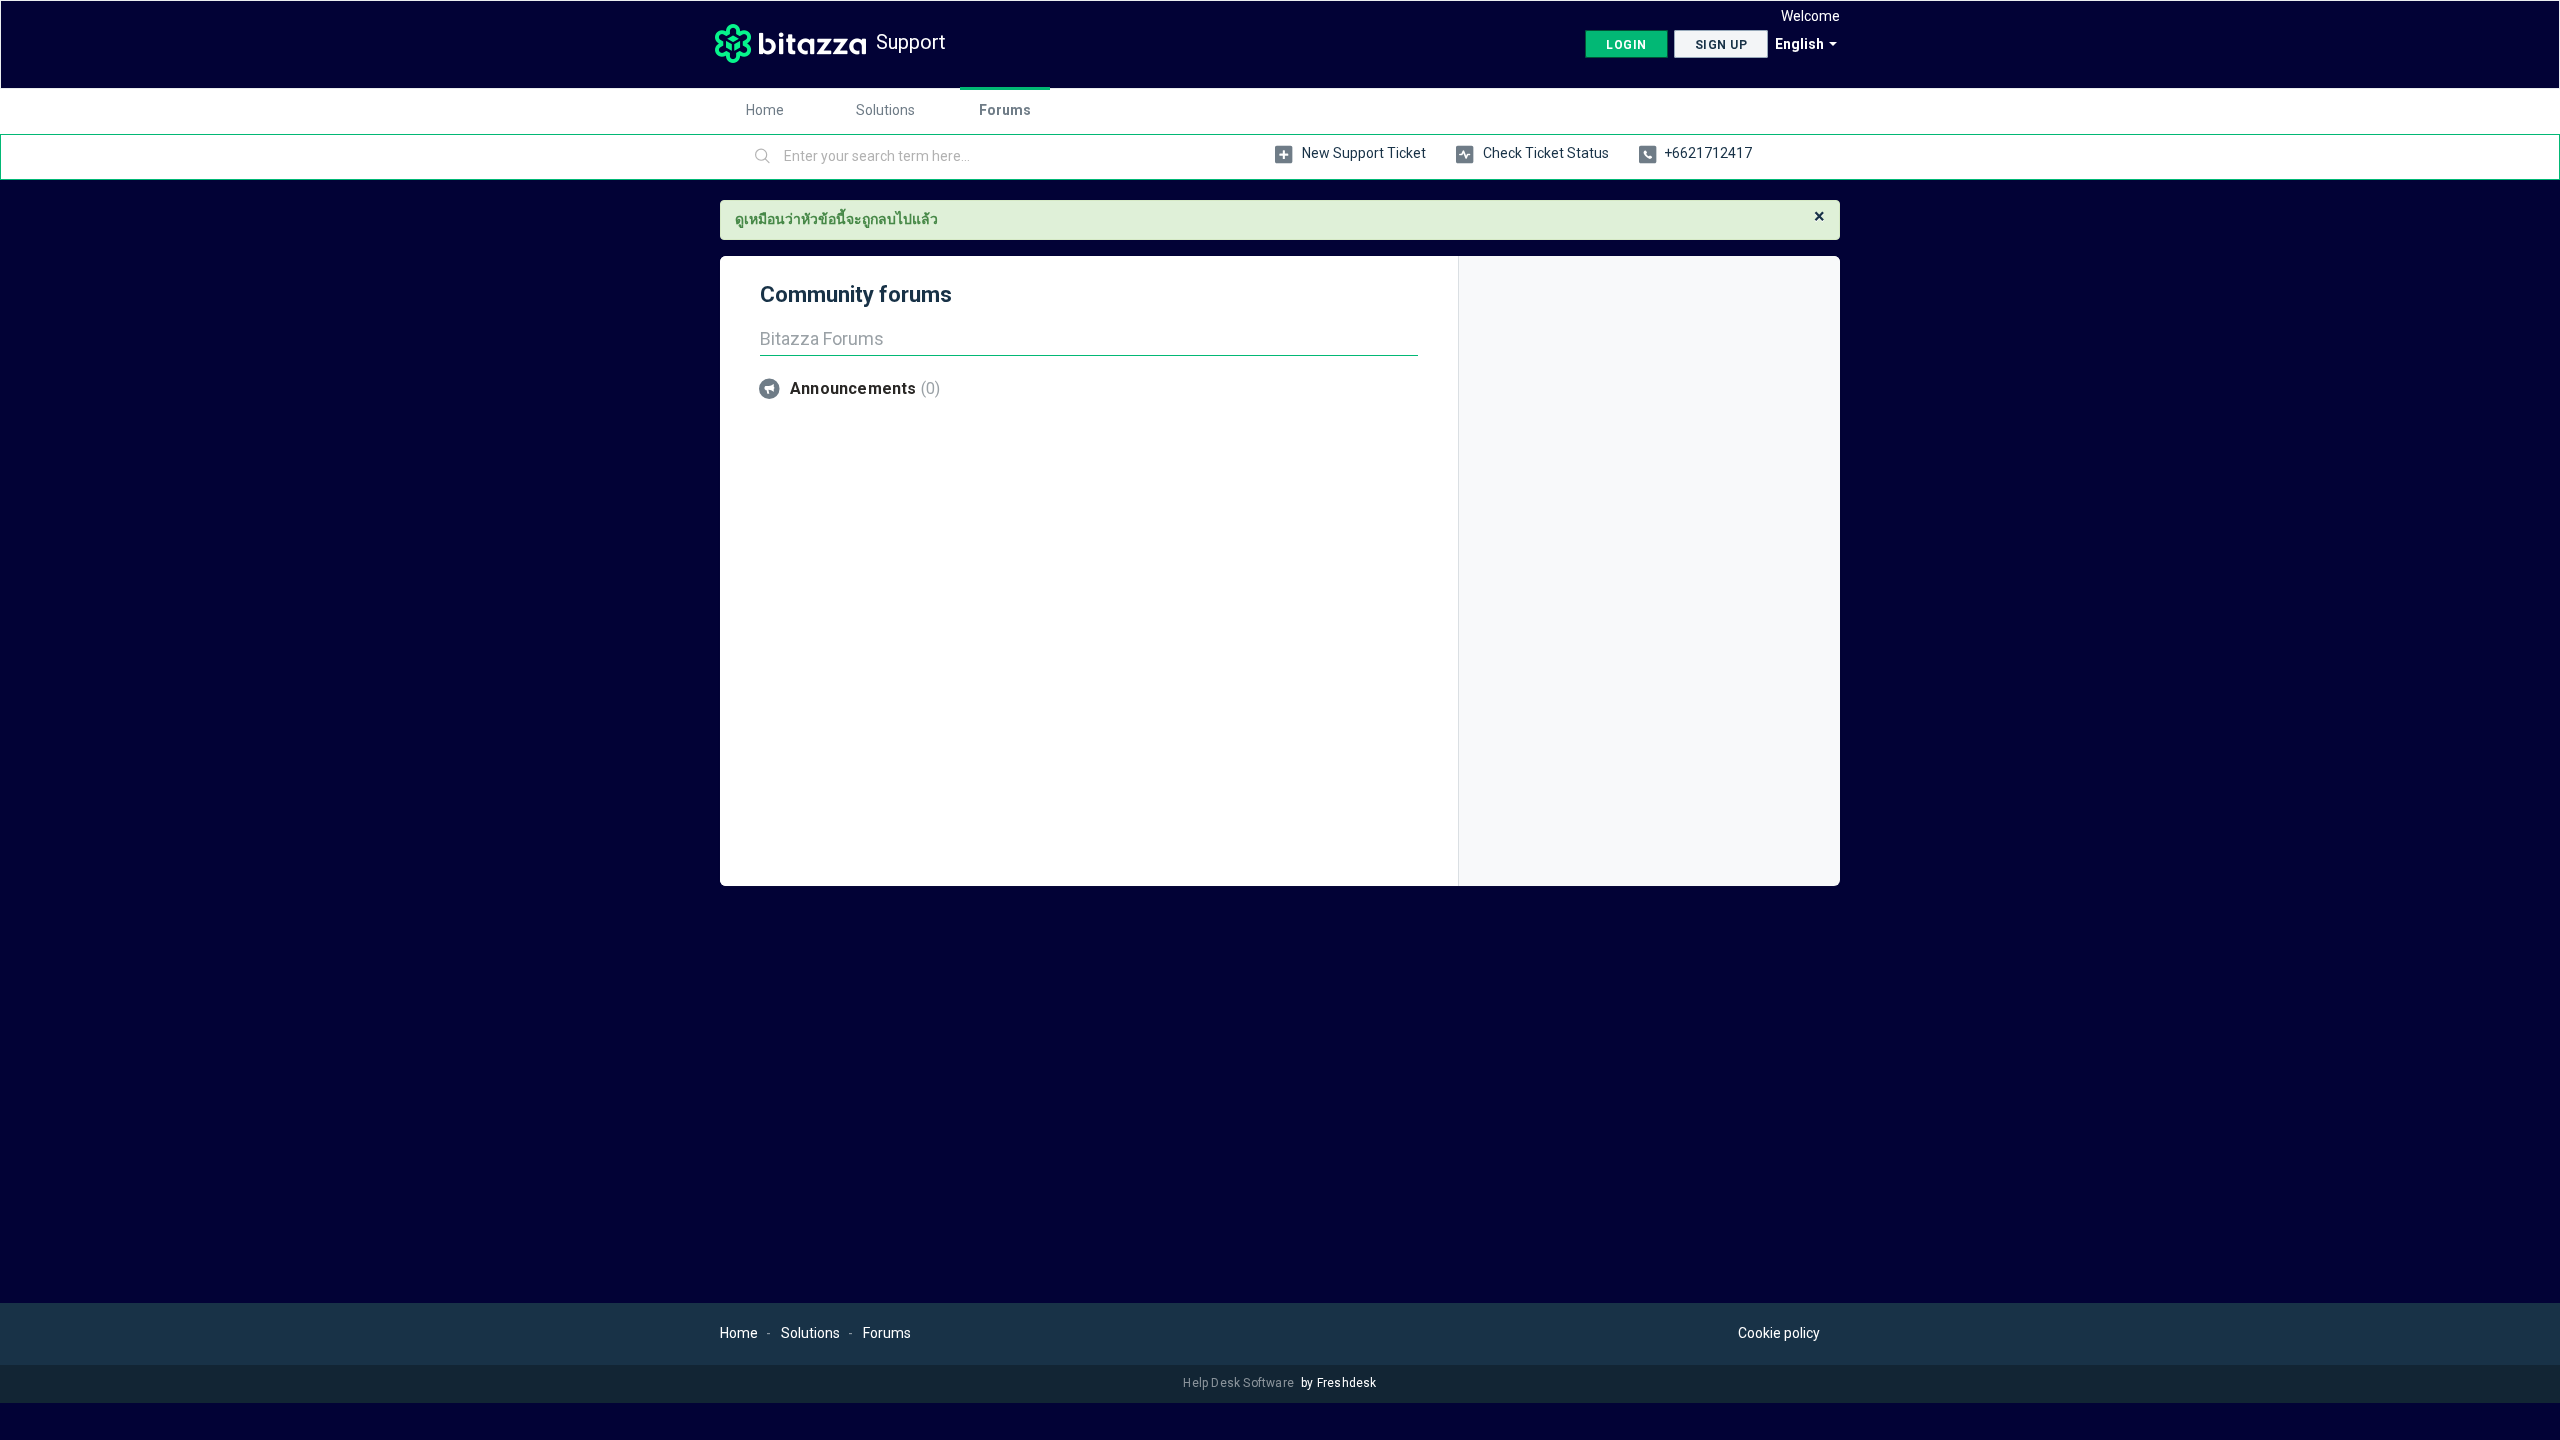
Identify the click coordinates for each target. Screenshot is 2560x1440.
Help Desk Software (1240, 1383)
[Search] (763, 157)
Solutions (885, 110)
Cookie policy (1779, 1333)
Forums (1005, 110)
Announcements (862, 388)
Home (765, 110)
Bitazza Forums (822, 338)
